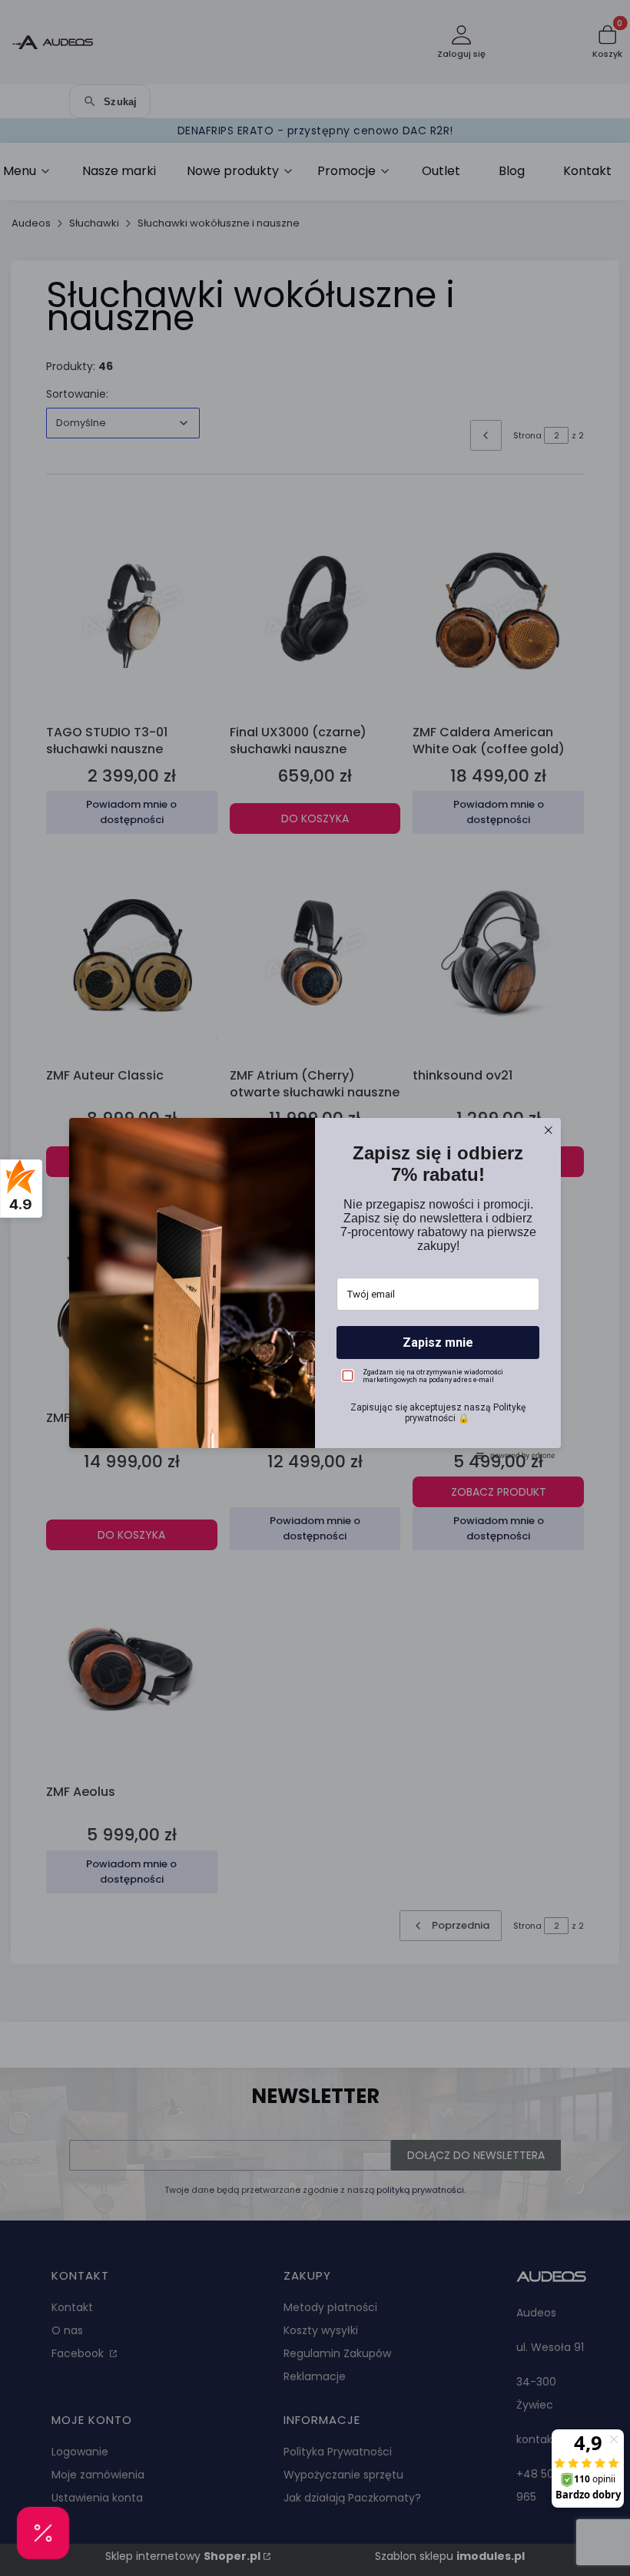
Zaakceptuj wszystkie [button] (315, 1387)
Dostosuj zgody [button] (315, 1355)
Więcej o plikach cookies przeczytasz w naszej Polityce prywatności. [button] (278, 1287)
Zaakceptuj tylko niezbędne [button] (315, 1328)
